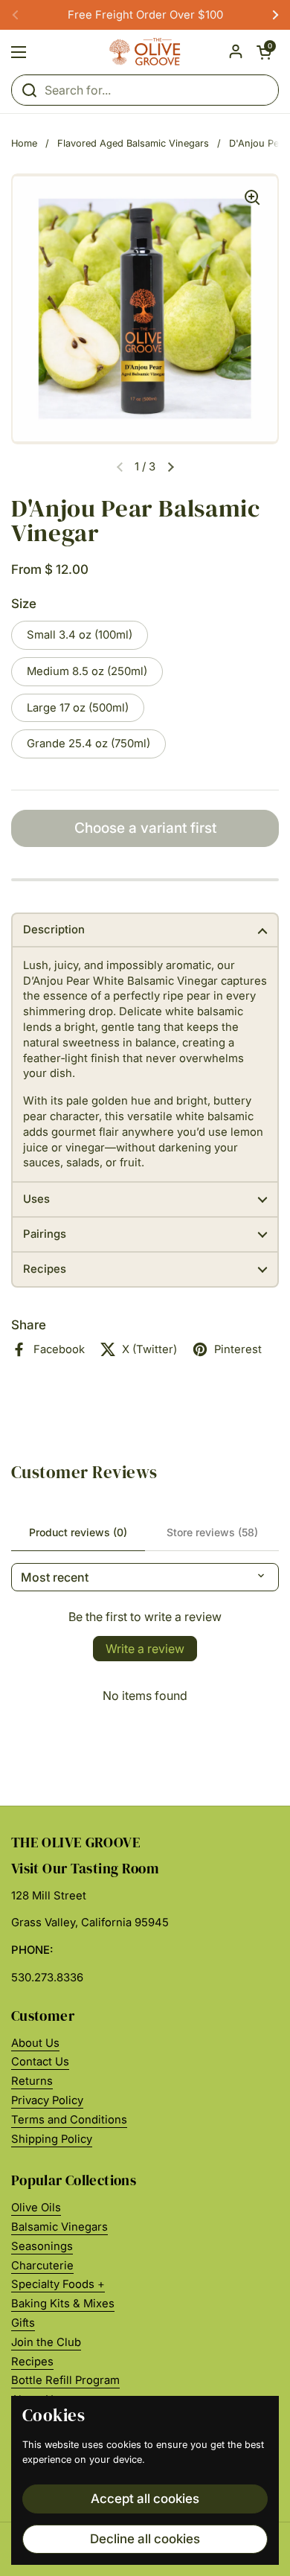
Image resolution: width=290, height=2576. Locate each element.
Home (24, 143)
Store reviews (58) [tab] (212, 1532)
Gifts (23, 2323)
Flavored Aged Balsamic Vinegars (133, 143)
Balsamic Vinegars (59, 2227)
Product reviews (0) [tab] (78, 1532)
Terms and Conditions (69, 2120)
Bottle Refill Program (65, 2380)
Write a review (145, 1649)
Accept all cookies (145, 2499)
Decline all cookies (145, 2539)
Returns (32, 2081)
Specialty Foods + (58, 2284)
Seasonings (42, 2246)
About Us (35, 2043)
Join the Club (46, 2342)
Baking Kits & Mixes (63, 2304)
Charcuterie (42, 2266)
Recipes (32, 2362)
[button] (264, 52)
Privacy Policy (47, 2100)
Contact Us (40, 2062)
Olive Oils (36, 2208)
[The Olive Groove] (145, 52)
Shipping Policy (52, 2139)
